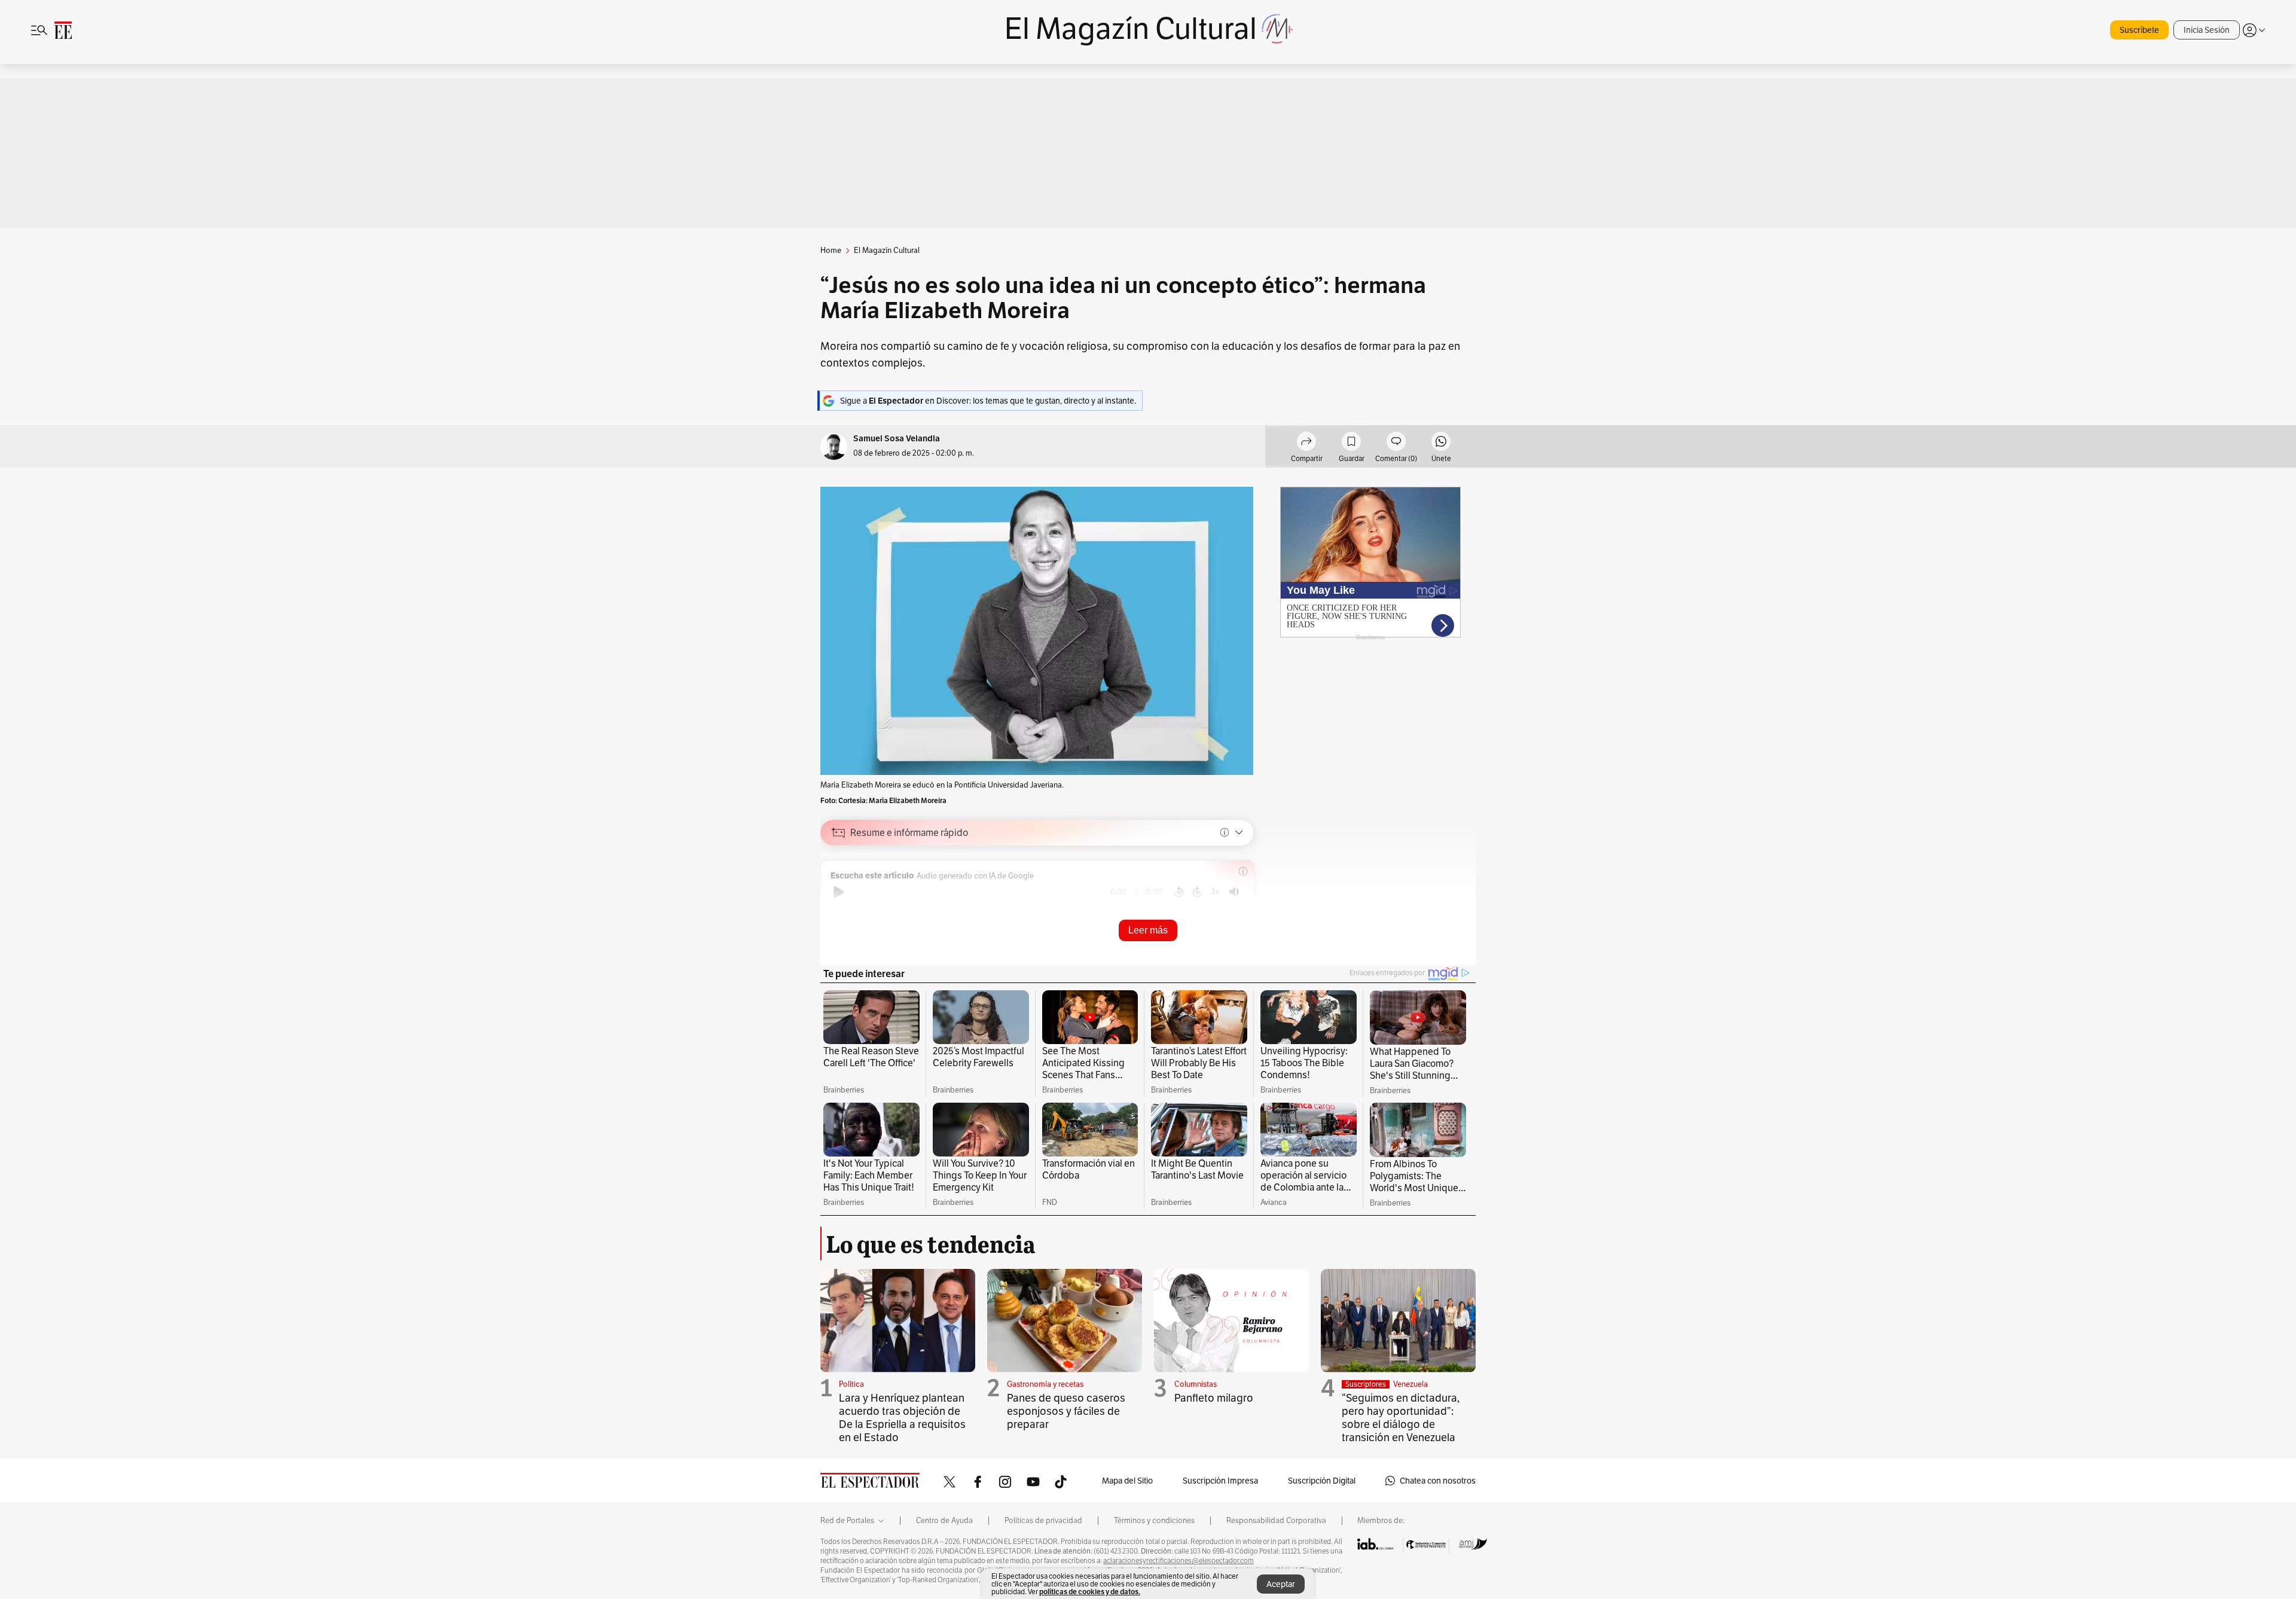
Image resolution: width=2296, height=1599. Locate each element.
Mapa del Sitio (1127, 1481)
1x (1216, 891)
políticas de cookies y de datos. (1090, 1592)
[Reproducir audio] (839, 892)
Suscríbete (2139, 30)
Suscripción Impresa (1220, 1481)
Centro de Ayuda (944, 1521)
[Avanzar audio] (1197, 892)
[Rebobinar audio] (1179, 892)
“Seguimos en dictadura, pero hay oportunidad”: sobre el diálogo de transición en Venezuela (1401, 1418)
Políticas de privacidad (1043, 1521)
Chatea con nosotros (1438, 1481)
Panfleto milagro (1214, 1398)
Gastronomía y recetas (1045, 1384)
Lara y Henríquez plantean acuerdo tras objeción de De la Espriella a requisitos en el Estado (902, 1418)
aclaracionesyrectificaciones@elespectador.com (1178, 1561)
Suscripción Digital (1322, 1481)
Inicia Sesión (2207, 30)
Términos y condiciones (1154, 1521)
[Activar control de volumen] (1234, 892)
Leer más (1148, 930)
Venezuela (1410, 1384)
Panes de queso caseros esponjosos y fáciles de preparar (1066, 1411)
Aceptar (1281, 1584)
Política (851, 1384)
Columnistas (1196, 1384)
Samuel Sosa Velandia (897, 439)
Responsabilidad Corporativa (1276, 1521)
